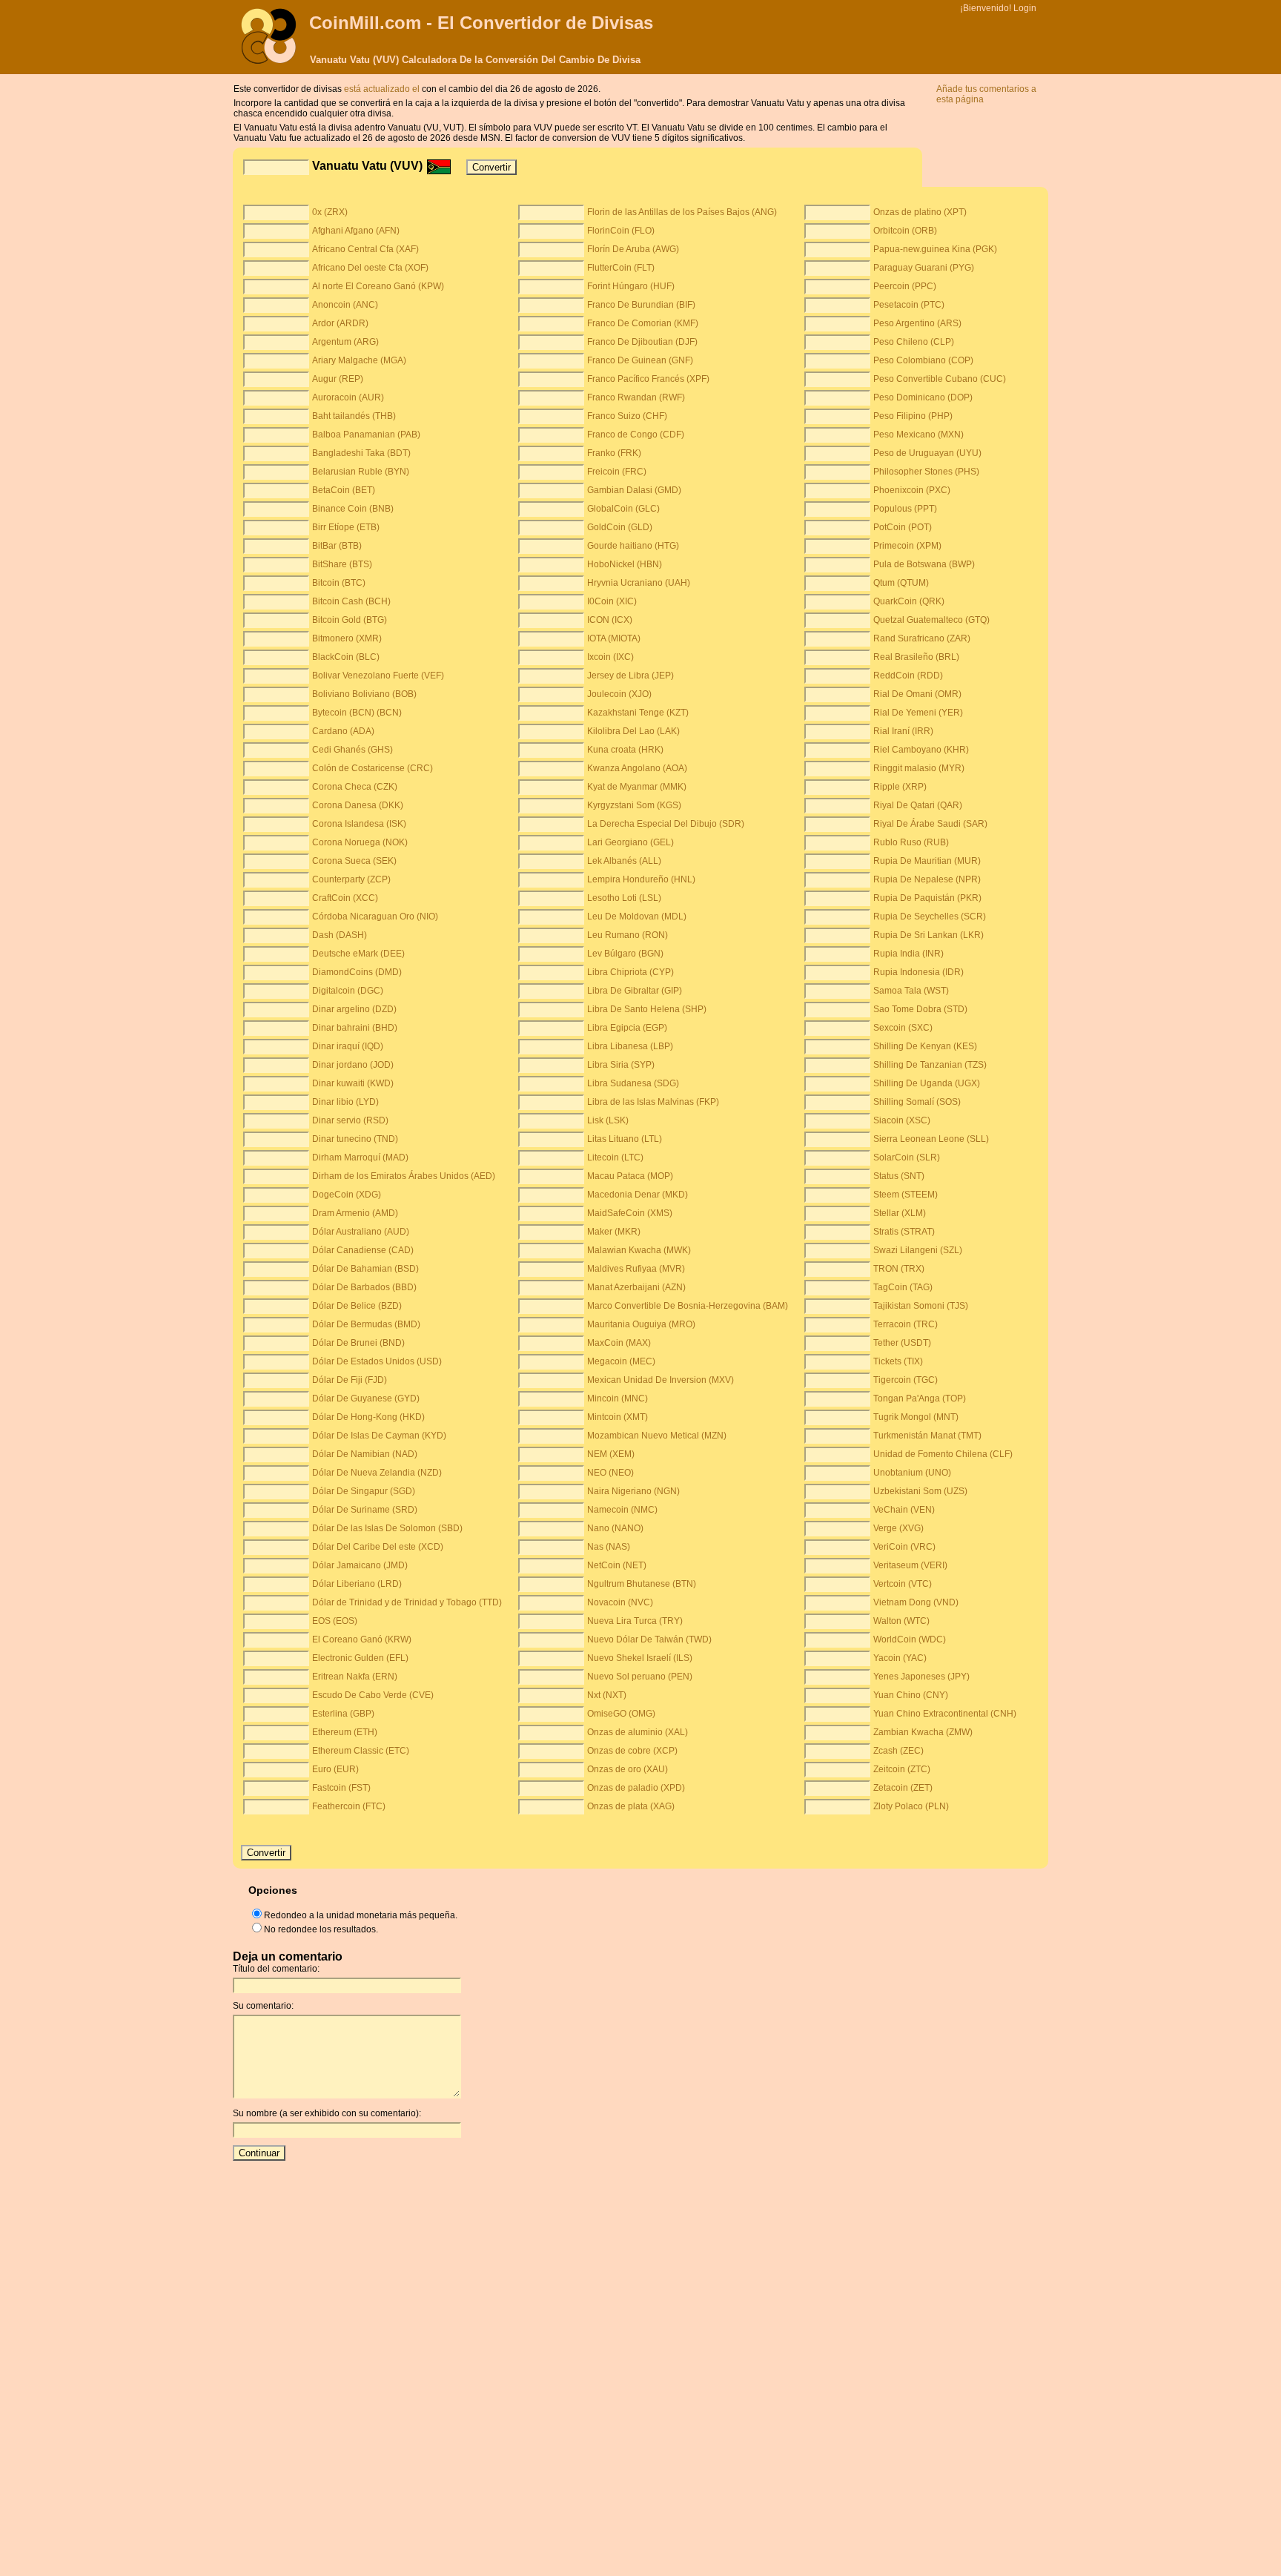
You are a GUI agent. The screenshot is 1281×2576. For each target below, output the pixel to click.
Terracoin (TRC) (906, 1324)
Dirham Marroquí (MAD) (360, 1157)
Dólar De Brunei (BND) (358, 1343)
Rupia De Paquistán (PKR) (927, 898)
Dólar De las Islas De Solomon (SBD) (387, 1528)
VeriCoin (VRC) (904, 1547)
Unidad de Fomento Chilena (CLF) (943, 1454)
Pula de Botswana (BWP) (924, 564)
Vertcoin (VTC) (903, 1584)
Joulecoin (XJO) (619, 694)
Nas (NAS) (609, 1547)
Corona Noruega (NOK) (360, 842)
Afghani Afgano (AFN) (356, 231)
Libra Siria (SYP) (621, 1065)
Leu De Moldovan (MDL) (637, 917)
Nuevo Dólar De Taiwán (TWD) (649, 1639)
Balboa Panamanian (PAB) (366, 435)
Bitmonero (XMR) (347, 638)
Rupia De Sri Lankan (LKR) (929, 935)
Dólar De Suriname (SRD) (365, 1510)
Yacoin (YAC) (900, 1658)
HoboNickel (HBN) (625, 564)
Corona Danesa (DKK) (358, 805)
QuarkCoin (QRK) (909, 601)
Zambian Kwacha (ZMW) (923, 1732)
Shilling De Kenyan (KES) (925, 1046)
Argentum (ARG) (345, 342)
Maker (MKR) (614, 1232)
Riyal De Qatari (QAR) (918, 805)
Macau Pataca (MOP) (630, 1176)
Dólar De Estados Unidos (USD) (377, 1361)
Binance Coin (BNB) (353, 509)
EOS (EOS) (335, 1621)
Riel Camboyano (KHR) (921, 750)
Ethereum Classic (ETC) (361, 1751)
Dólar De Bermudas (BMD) (366, 1324)
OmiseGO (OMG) (621, 1714)
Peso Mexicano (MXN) (918, 435)
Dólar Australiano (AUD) (361, 1232)
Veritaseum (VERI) (910, 1565)
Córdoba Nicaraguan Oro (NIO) (375, 917)
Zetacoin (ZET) (903, 1788)
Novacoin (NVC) (620, 1602)
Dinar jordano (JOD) (353, 1065)
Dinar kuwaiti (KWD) (353, 1083)
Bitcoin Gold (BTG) (350, 620)
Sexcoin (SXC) (903, 1028)
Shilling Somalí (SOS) (917, 1102)
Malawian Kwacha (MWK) (639, 1250)
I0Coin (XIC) (612, 601)
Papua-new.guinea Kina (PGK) (935, 249)
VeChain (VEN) (904, 1510)
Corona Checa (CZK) (355, 787)
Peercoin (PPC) (905, 286)
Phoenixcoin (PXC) (912, 490)
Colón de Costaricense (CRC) (373, 768)
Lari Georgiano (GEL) (630, 842)
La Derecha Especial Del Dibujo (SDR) (666, 824)
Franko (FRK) (614, 453)
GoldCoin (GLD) (620, 527)
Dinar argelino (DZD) (354, 1009)
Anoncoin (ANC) (345, 305)
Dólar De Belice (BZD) (357, 1306)
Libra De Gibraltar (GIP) (635, 991)
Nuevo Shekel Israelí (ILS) (640, 1658)
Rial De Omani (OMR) (917, 694)
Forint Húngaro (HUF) (631, 286)
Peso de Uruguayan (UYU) (927, 453)
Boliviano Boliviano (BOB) (364, 694)
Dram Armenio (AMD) (355, 1213)
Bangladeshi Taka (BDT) (361, 453)
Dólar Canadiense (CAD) (363, 1250)
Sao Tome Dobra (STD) (920, 1009)
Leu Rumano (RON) (628, 935)
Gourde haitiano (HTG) (633, 546)
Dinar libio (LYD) (345, 1102)
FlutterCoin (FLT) (621, 268)
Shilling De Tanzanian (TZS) (930, 1065)
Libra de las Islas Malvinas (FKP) (653, 1102)
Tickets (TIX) (898, 1361)
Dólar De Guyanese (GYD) (366, 1398)
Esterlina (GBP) (343, 1714)
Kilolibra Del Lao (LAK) (633, 731)
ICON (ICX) (610, 620)
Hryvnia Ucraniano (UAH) (639, 583)
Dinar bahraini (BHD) (355, 1028)
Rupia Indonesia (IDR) (918, 972)
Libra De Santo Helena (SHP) (647, 1009)
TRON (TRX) (899, 1269)
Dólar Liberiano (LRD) (357, 1584)
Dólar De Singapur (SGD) (364, 1491)
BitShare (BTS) (342, 564)
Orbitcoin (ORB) (905, 231)
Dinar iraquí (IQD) (348, 1046)
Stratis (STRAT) (904, 1232)
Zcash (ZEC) (898, 1751)
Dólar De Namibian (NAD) (365, 1454)
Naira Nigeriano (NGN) (633, 1491)
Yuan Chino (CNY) (911, 1695)
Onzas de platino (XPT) (920, 212)
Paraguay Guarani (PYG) (924, 268)
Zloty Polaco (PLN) (911, 1806)
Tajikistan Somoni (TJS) (921, 1306)
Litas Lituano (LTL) (625, 1139)
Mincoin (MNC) (618, 1398)
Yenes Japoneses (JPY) (921, 1677)
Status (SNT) (899, 1176)
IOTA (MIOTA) (614, 638)
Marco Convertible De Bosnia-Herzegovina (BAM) (688, 1306)
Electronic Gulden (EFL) (360, 1658)
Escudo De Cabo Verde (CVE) (373, 1695)
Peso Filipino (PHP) (913, 416)
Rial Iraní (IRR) (903, 731)
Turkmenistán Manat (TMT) (927, 1436)
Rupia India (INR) (908, 954)
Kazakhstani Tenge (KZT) (638, 713)
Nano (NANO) (615, 1528)
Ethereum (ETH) (345, 1732)
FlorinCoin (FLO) (621, 231)
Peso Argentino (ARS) (917, 323)
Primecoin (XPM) (907, 546)
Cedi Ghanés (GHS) (352, 750)
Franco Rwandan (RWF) (636, 397)
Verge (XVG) (898, 1528)
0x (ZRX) (330, 212)
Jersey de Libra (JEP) (630, 676)
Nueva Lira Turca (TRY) (635, 1621)
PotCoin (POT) (903, 527)
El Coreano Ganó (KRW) (362, 1639)
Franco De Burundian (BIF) (641, 305)
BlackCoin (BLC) (346, 657)
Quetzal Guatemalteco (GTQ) (931, 620)
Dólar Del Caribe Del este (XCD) (378, 1547)
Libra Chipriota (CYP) (630, 972)
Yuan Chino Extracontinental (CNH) (945, 1714)
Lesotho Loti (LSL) (624, 898)
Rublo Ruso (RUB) (911, 842)
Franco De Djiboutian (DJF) (642, 342)
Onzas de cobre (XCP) (632, 1751)
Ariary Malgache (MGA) (359, 360)
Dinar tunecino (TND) (355, 1139)
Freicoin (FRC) (617, 472)
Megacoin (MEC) (621, 1361)
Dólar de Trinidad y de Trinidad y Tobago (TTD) (407, 1602)
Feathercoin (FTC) (349, 1806)
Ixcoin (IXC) (610, 657)
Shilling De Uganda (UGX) (927, 1083)
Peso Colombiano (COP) (923, 360)
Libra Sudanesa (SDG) (633, 1083)
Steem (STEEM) (906, 1195)
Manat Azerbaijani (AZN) (636, 1287)
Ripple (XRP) (900, 787)
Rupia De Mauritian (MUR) (927, 861)
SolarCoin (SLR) (907, 1157)
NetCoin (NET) (617, 1565)
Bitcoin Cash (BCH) (351, 601)
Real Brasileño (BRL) (916, 657)
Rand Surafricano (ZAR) (922, 638)
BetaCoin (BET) (344, 490)
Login (1025, 8)
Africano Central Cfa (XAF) (365, 249)
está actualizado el (383, 89)
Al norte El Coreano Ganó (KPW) (378, 286)
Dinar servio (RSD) (350, 1120)
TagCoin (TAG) (903, 1287)
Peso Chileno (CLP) (914, 342)
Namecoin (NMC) (622, 1510)
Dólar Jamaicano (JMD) (360, 1565)
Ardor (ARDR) (340, 323)
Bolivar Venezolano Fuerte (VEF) (378, 676)
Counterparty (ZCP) (351, 879)
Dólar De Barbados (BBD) (364, 1287)
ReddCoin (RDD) (908, 676)
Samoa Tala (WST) (911, 991)
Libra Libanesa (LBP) (630, 1046)
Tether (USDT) (902, 1343)
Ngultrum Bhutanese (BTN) (642, 1584)
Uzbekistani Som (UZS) (920, 1491)
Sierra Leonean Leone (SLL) (931, 1139)
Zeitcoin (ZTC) (902, 1769)
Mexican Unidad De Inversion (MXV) (661, 1380)
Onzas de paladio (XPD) (636, 1788)
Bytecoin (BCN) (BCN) (357, 713)
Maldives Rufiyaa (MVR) (636, 1269)
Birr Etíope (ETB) (346, 527)
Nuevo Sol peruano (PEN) (640, 1677)
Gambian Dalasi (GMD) (634, 490)
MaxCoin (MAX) (619, 1343)
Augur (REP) (338, 379)
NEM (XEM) (611, 1454)
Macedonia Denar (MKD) (638, 1195)
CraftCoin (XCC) (345, 898)
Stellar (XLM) (900, 1213)
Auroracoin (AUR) (348, 397)
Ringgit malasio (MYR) (919, 768)
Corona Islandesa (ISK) (359, 824)
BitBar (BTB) (337, 546)
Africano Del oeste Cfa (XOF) (370, 268)
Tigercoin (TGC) (906, 1380)
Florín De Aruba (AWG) (633, 249)
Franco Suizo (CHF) (627, 416)
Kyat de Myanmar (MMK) (637, 787)
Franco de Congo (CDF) (636, 435)
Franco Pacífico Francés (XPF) (648, 379)
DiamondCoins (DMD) (357, 972)
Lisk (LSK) (608, 1120)
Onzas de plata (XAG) (631, 1806)
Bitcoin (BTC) (339, 583)
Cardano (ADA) (343, 731)
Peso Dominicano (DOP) (923, 397)
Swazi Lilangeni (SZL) (918, 1250)
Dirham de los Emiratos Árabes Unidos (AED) (404, 1176)
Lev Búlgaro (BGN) (625, 954)
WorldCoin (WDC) (910, 1639)
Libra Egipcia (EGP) (627, 1028)
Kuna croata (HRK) (625, 750)
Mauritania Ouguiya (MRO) (641, 1324)
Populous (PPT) (905, 509)
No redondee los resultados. (321, 1929)
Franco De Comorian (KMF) (643, 323)
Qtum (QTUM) (901, 583)
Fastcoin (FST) (341, 1788)
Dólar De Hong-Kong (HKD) (368, 1417)
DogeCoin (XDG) (347, 1195)
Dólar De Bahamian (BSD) (365, 1269)
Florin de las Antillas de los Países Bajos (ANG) (682, 212)
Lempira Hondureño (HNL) (641, 879)
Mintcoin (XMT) (618, 1417)
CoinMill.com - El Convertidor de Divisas (481, 23)
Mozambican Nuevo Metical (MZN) (657, 1436)
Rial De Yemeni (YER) (918, 713)
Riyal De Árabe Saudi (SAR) (930, 824)
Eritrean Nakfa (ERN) (355, 1677)
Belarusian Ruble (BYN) (361, 472)
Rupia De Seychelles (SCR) (930, 917)
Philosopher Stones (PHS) (926, 472)
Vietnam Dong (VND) (916, 1602)
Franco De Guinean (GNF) (640, 360)
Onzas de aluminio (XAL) (638, 1732)
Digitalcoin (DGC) (348, 991)
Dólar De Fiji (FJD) (350, 1380)
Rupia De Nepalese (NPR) (927, 879)
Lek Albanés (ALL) (624, 861)
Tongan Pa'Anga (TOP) (920, 1398)
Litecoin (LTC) (615, 1157)
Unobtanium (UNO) (912, 1473)
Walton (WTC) (901, 1621)
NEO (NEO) (610, 1473)
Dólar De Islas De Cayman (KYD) (379, 1436)
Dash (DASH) (340, 935)
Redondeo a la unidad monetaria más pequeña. (361, 1915)
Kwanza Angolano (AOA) (637, 768)
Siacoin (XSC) (902, 1120)
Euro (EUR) (335, 1769)
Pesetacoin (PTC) (909, 305)
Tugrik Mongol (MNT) (916, 1417)
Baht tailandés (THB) (354, 416)
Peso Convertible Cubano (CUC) (940, 379)
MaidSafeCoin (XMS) (630, 1213)
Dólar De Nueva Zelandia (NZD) (377, 1473)
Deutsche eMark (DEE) (358, 954)
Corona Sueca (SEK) (354, 861)
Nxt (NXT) (607, 1695)
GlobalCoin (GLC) (623, 509)
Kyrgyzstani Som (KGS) (634, 805)
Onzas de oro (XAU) (628, 1769)
